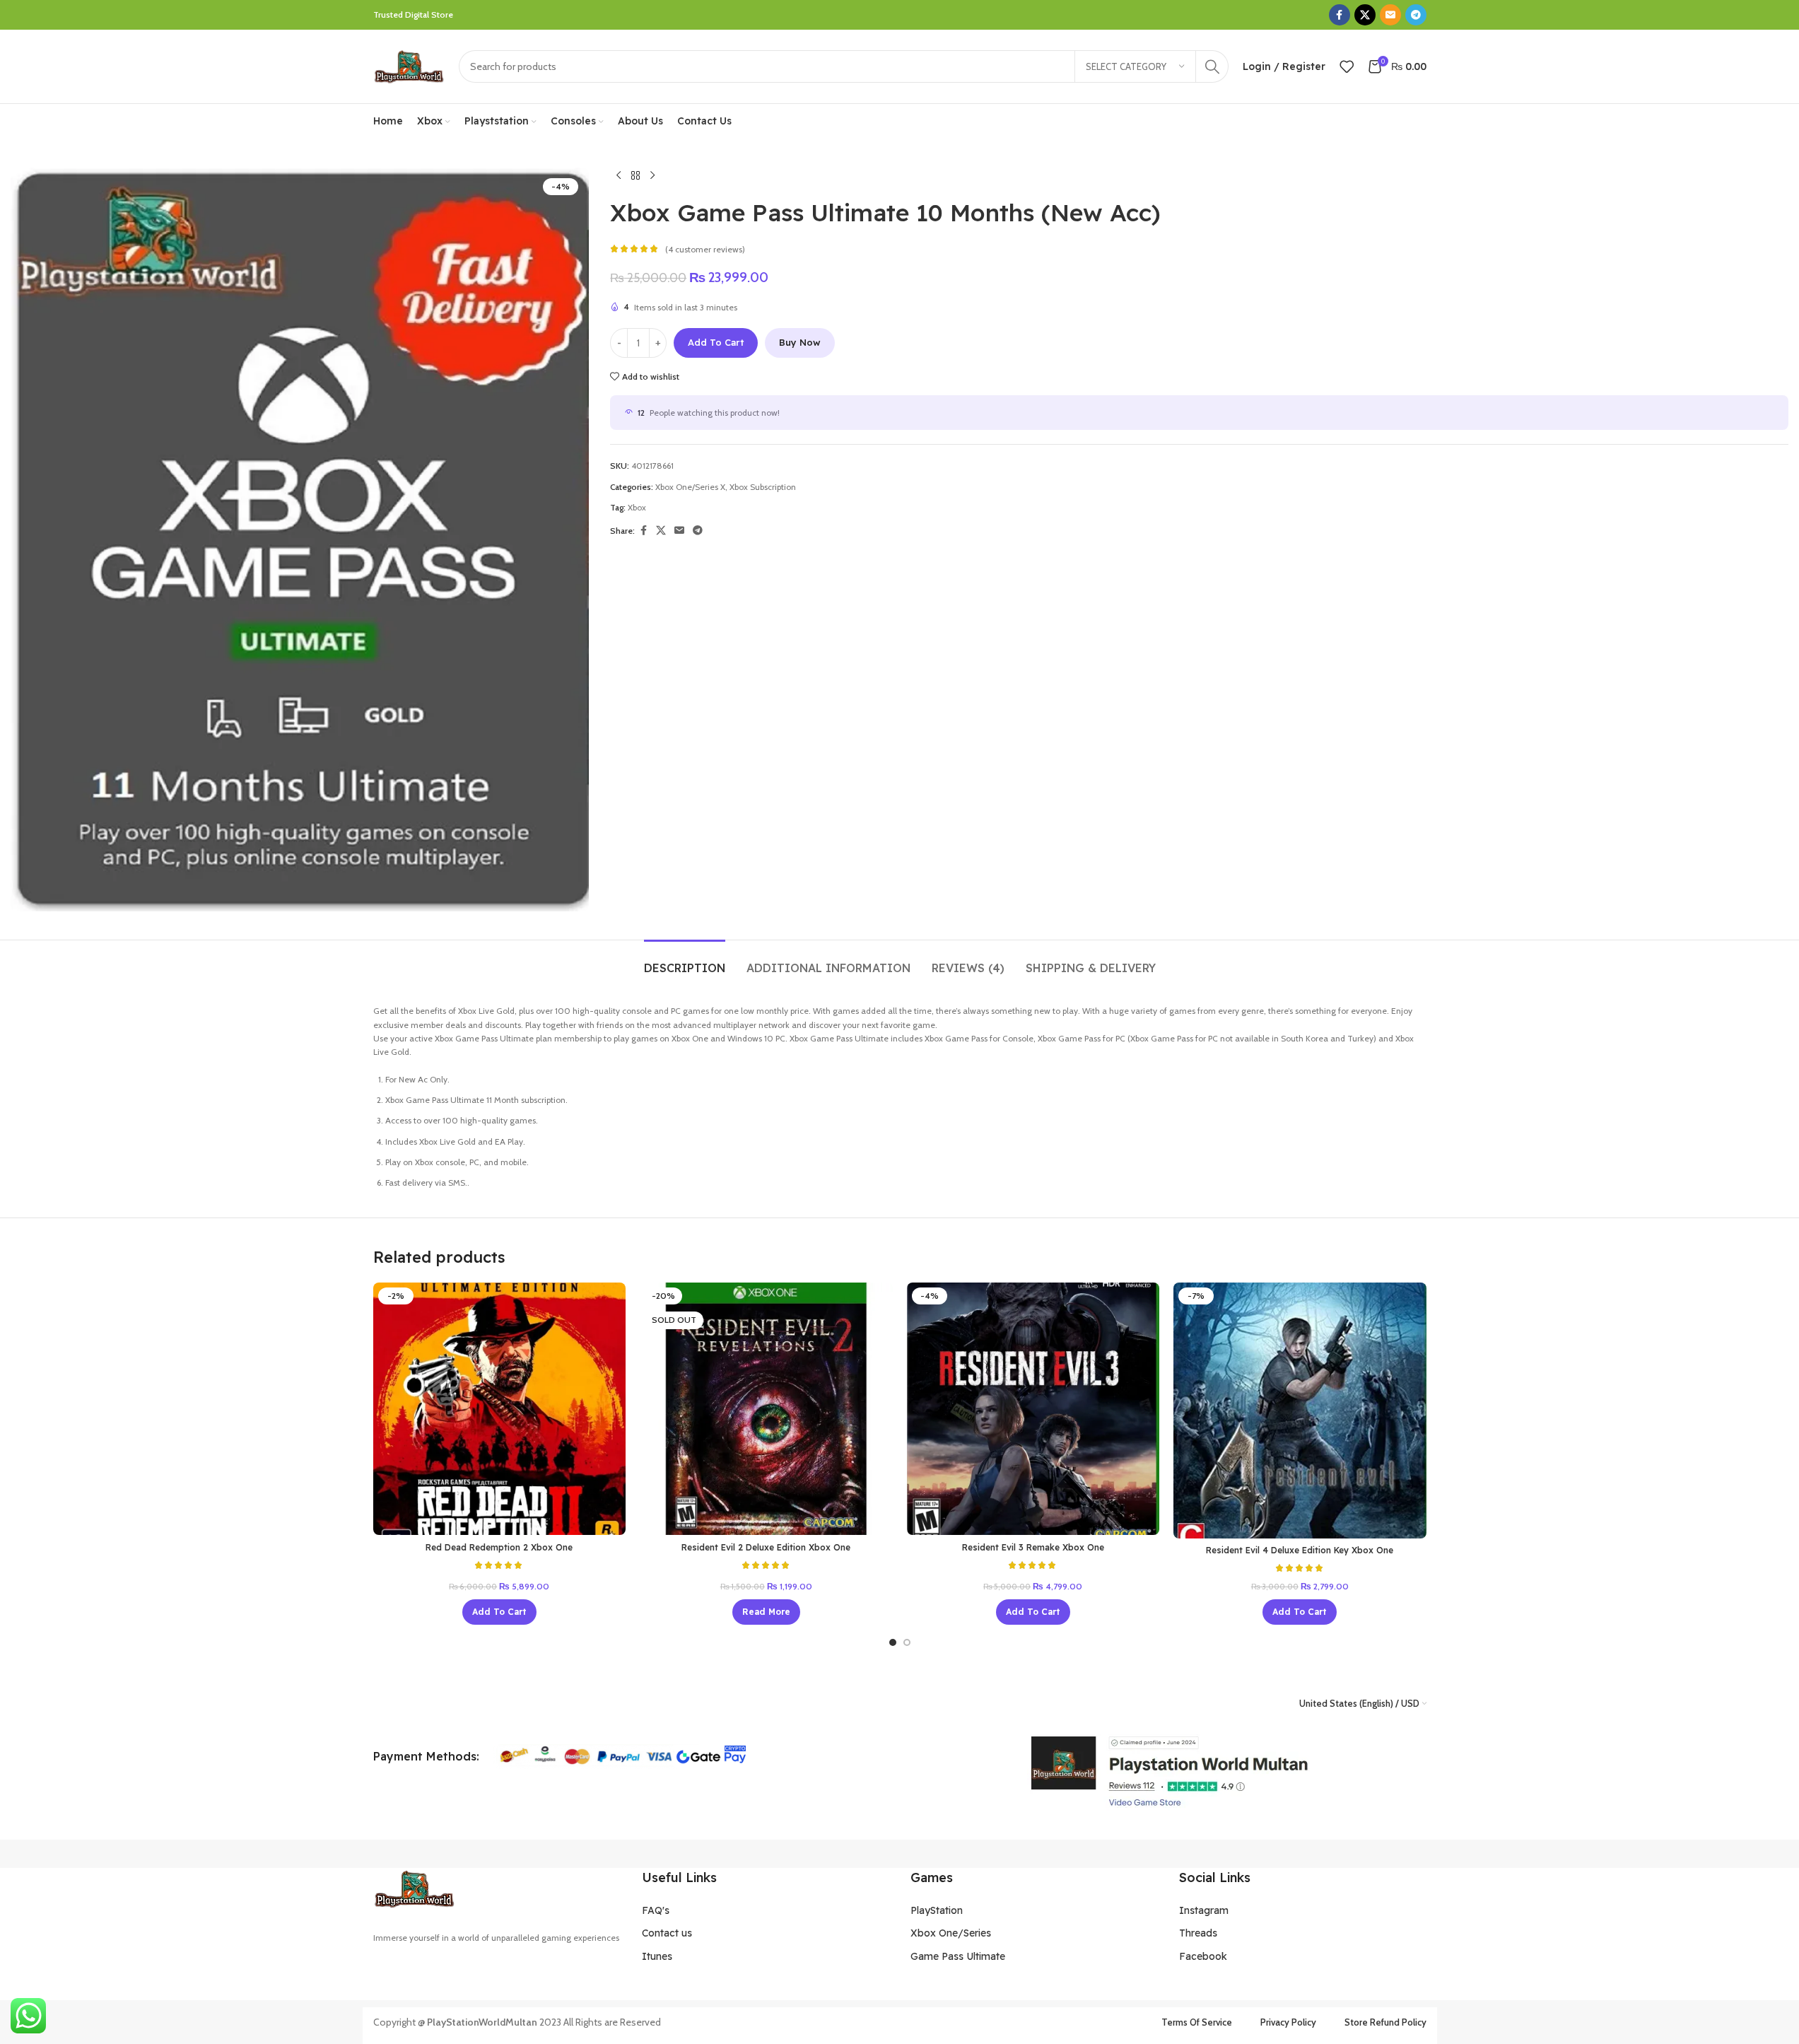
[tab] (685, 961)
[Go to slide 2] (907, 1642)
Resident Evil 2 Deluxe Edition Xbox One (766, 1547)
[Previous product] (619, 176)
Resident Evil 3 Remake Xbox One (1033, 1547)
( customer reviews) (705, 249)
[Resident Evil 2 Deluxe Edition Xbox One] (766, 1409)
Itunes (657, 1956)
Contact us (667, 1933)
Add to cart (716, 342)
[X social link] (1365, 15)
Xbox (637, 507)
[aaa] (1168, 1771)
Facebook (1203, 1956)
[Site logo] (409, 65)
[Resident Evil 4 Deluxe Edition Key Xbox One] (1300, 1411)
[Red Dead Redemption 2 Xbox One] (500, 1409)
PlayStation (937, 1910)
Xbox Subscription (763, 487)
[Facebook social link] (1340, 15)
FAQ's (656, 1910)
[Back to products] (635, 176)
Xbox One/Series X (690, 487)
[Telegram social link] (1416, 15)
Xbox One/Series (951, 1933)
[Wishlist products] (1347, 66)
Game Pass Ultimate (958, 1956)
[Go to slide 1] (893, 1642)
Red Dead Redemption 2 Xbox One (499, 1547)
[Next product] (652, 176)
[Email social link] (1390, 15)
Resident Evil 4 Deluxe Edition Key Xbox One (1300, 1550)
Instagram (1204, 1910)
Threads (1198, 1933)
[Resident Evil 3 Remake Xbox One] (1033, 1409)
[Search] (1212, 66)
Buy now (800, 342)
